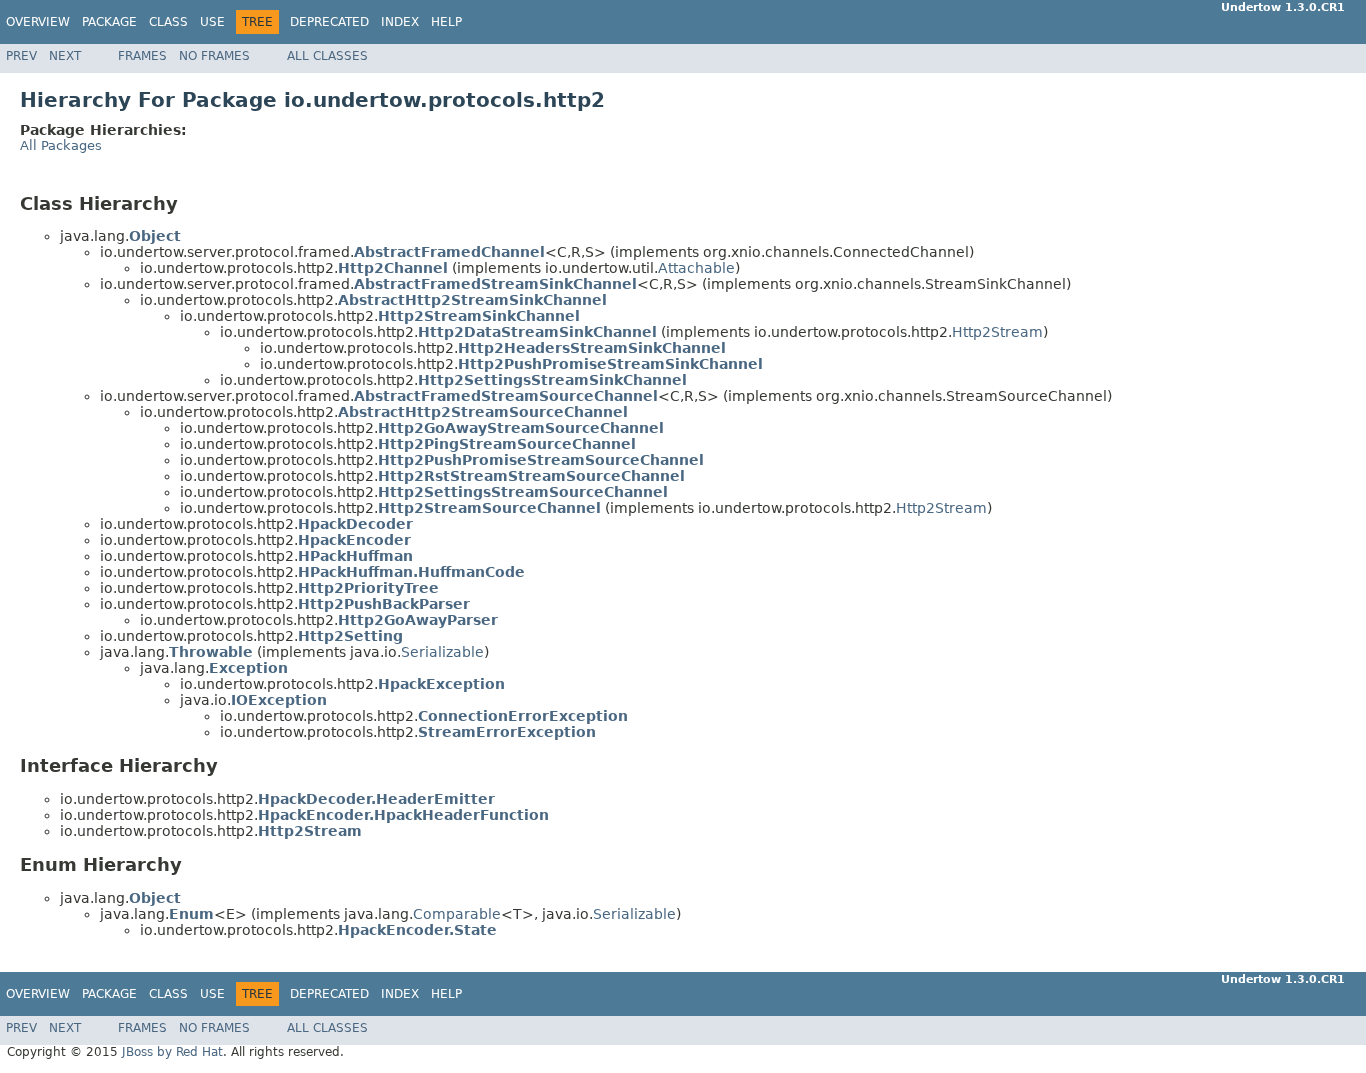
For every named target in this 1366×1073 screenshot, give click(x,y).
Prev (21, 56)
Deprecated (329, 22)
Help (446, 22)
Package (109, 22)
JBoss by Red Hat (172, 1052)
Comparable (457, 914)
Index (400, 22)
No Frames (214, 56)
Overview (38, 22)
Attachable (696, 268)
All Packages (61, 145)
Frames (142, 56)
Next (65, 56)
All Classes (327, 56)
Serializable (442, 652)
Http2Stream (997, 332)
